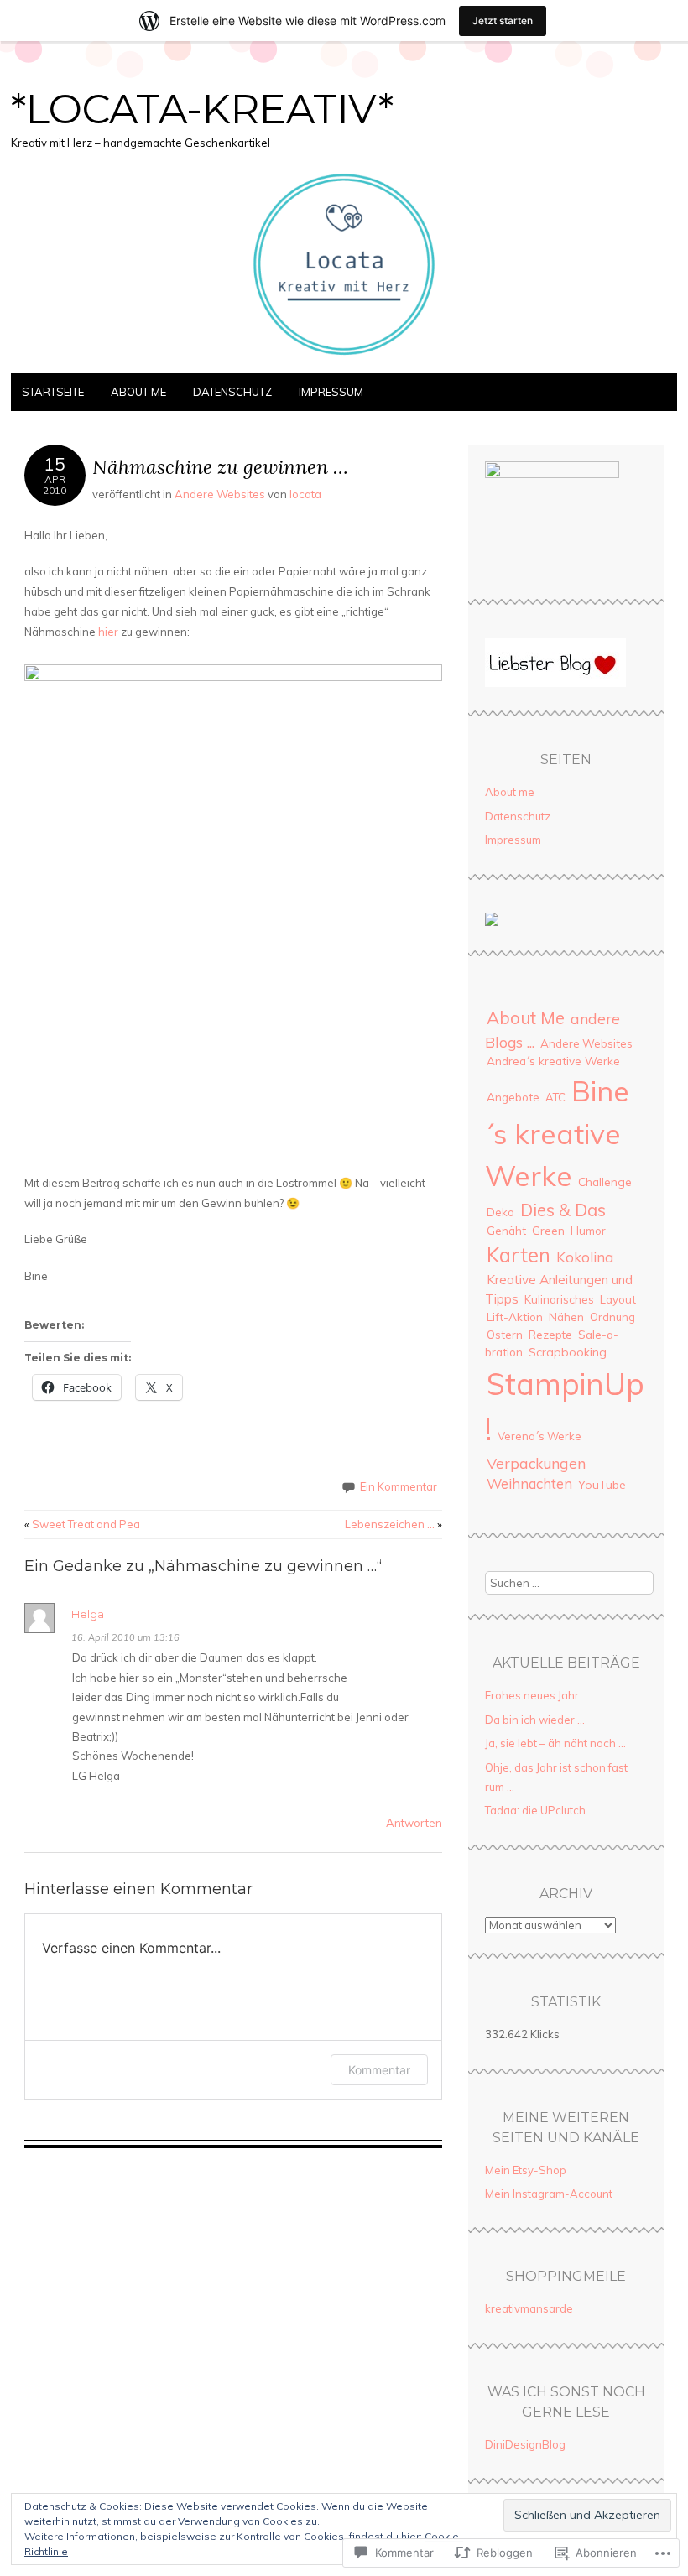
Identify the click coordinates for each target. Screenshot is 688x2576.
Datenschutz (232, 392)
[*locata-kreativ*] (344, 363)
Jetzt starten (503, 21)
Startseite (53, 392)
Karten (519, 1255)
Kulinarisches (559, 1299)
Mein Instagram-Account (549, 2194)
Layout (618, 1299)
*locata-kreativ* (202, 109)
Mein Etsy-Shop (526, 2170)
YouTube (602, 1485)
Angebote (513, 1097)
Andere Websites (220, 494)
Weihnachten (529, 1483)
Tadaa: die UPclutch (535, 1810)
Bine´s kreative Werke (557, 1133)
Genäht (506, 1230)
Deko (500, 1212)
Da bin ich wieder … (535, 1720)
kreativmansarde (529, 2308)
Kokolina (585, 1257)
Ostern (505, 1335)
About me (138, 392)
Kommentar (379, 2070)
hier (108, 632)
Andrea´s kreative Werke (553, 1061)
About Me (526, 1017)
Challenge (605, 1181)
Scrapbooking (568, 1352)
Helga (88, 1614)
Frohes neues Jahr (532, 1695)
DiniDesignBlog (525, 2444)
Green (548, 1230)
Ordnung (612, 1317)
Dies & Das (563, 1210)
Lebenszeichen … (394, 1524)
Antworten (414, 1823)
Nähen (566, 1317)
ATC (555, 1097)
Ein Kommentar (399, 1486)
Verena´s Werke (539, 1436)
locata (305, 494)
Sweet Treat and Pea (82, 1524)
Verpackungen (536, 1463)
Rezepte (550, 1335)
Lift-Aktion (515, 1317)
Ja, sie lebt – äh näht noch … (555, 1743)
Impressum (331, 392)
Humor (588, 1231)
